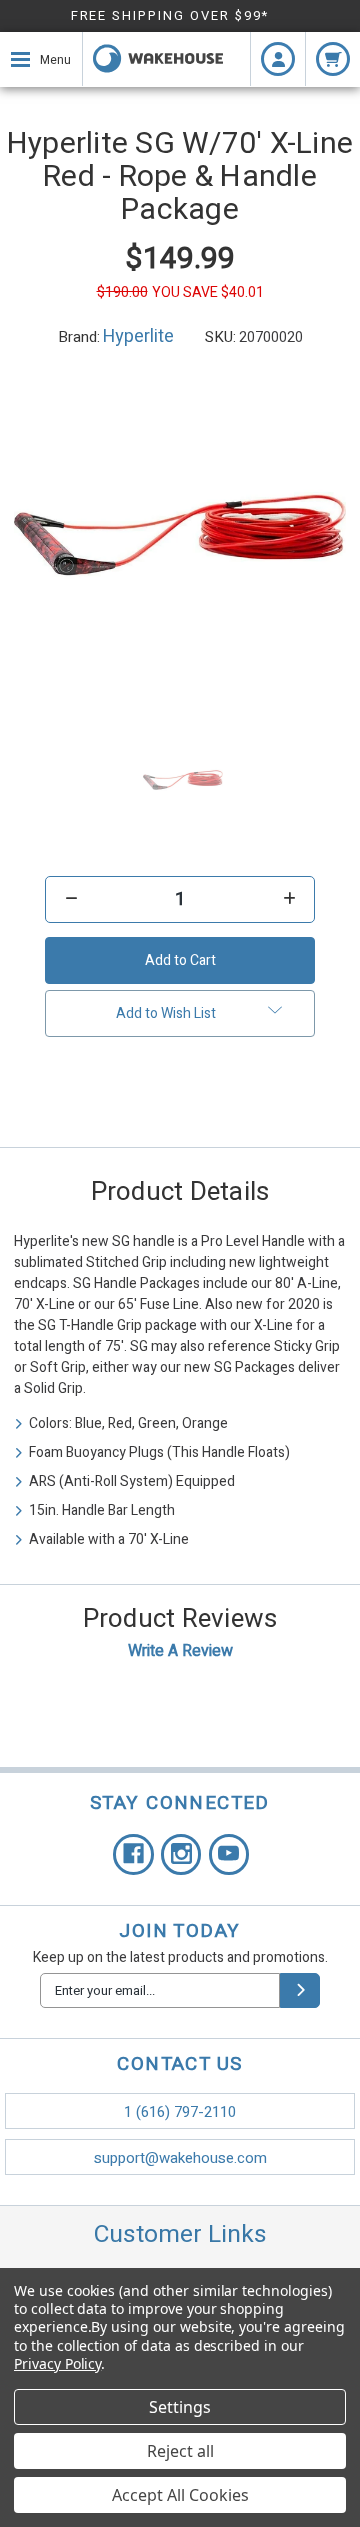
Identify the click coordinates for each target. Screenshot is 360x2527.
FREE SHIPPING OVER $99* (170, 15)
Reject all (180, 2451)
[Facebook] (133, 1854)
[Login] (278, 59)
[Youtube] (229, 1854)
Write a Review (180, 1651)
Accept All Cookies (180, 2495)
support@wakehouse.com (180, 2158)
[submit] (300, 1990)
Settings (180, 2407)
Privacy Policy (57, 2363)
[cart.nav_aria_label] (333, 59)
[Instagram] (181, 1854)
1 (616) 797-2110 (180, 2112)
